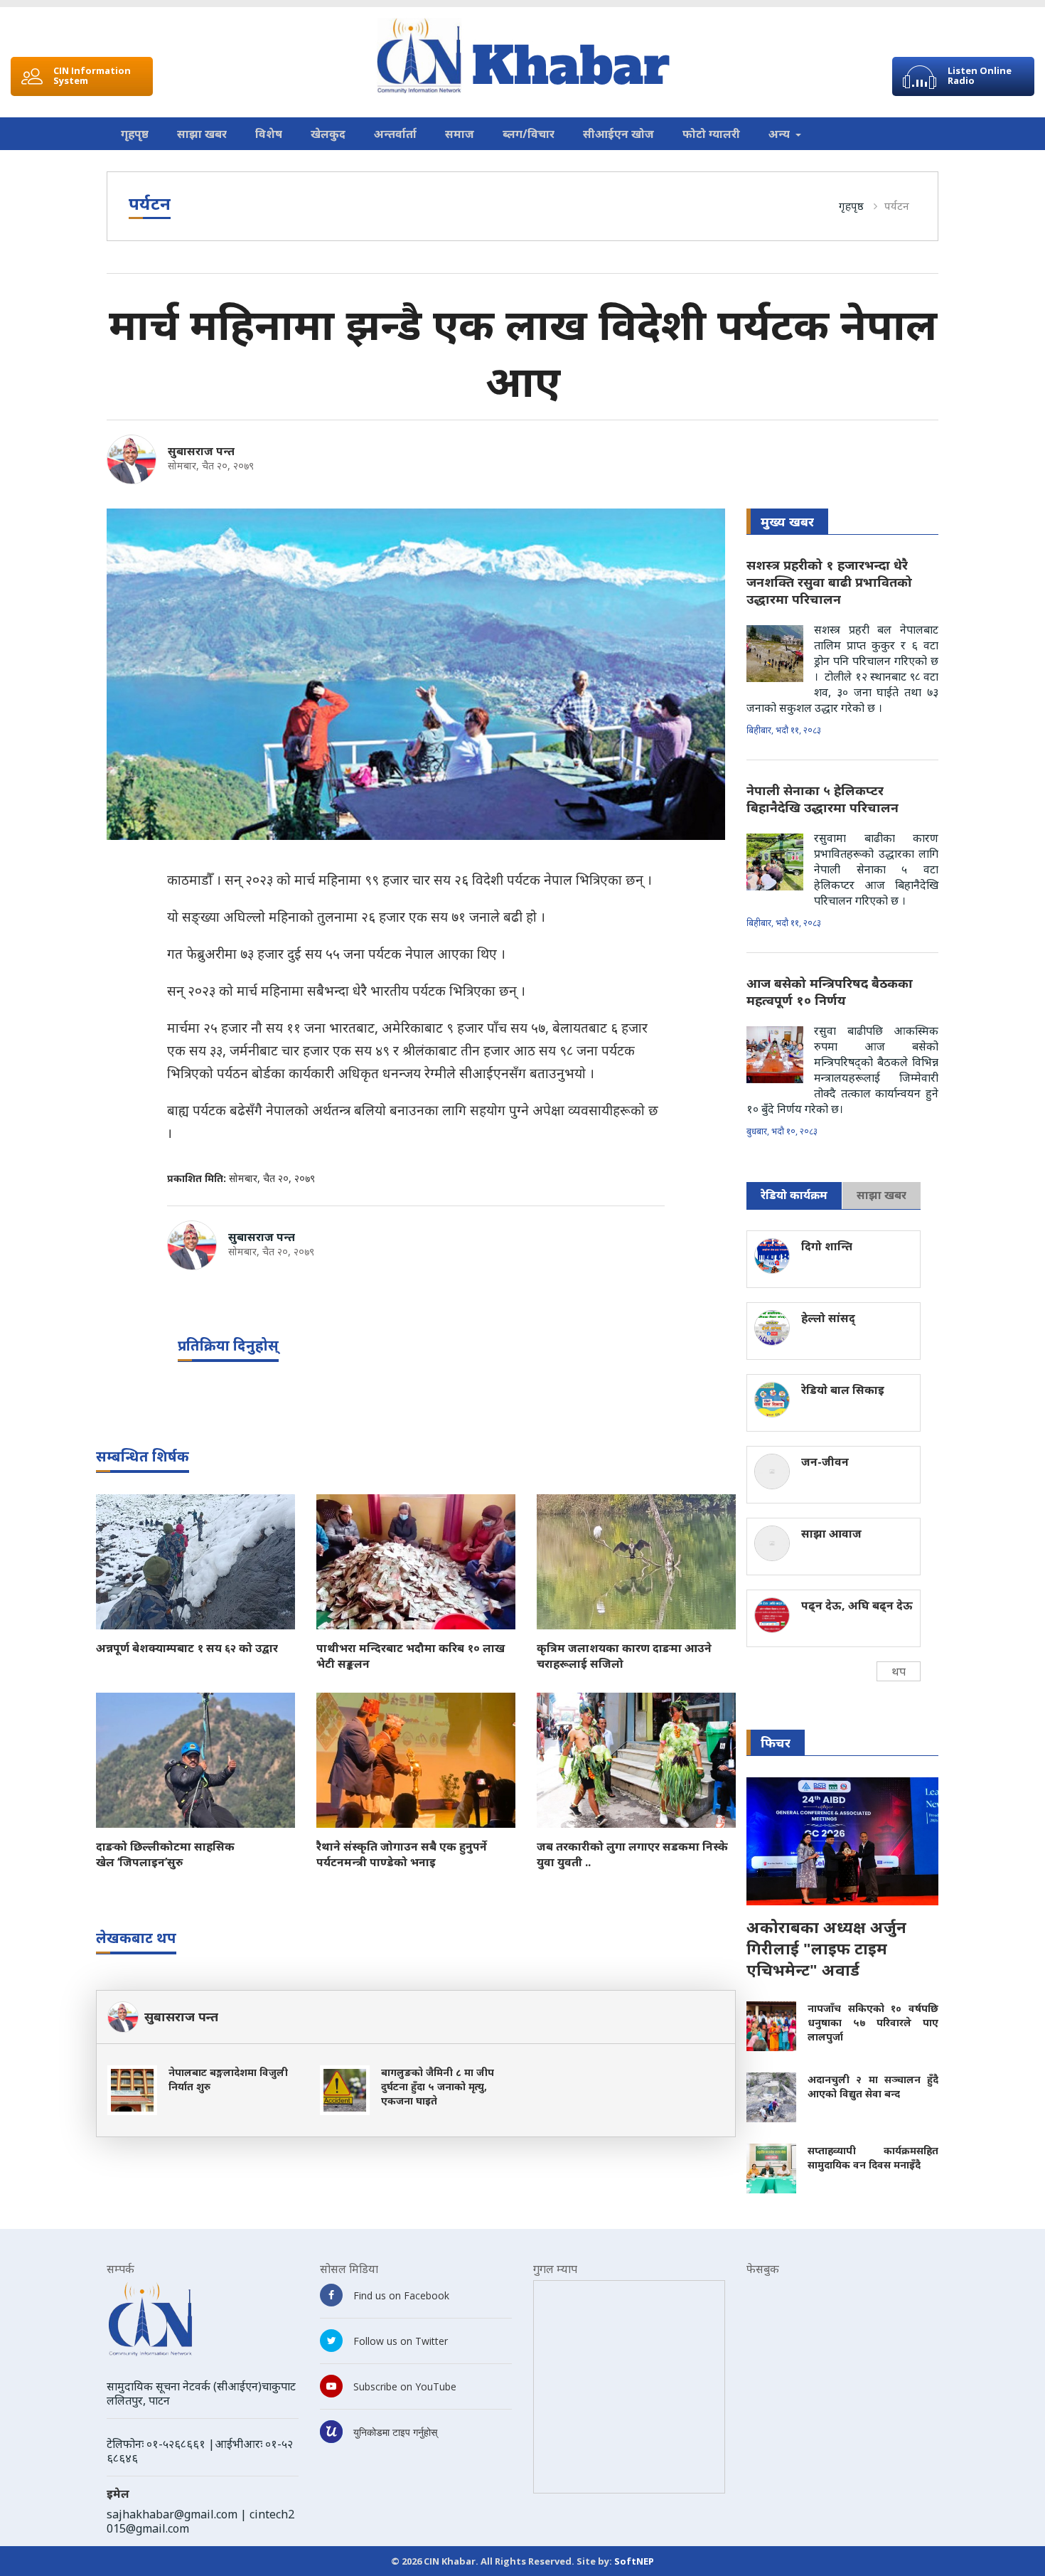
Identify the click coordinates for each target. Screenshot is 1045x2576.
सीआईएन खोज (618, 134)
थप (899, 1671)
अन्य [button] (781, 134)
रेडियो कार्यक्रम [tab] (794, 1195)
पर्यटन (897, 206)
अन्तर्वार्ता (395, 134)
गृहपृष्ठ (135, 134)
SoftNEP (634, 2561)
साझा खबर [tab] (881, 1195)
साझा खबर (202, 134)
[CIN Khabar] (523, 56)
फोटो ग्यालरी (711, 134)
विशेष (269, 134)
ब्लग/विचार (529, 134)
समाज (460, 134)
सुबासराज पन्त (201, 451)
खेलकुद (328, 134)
